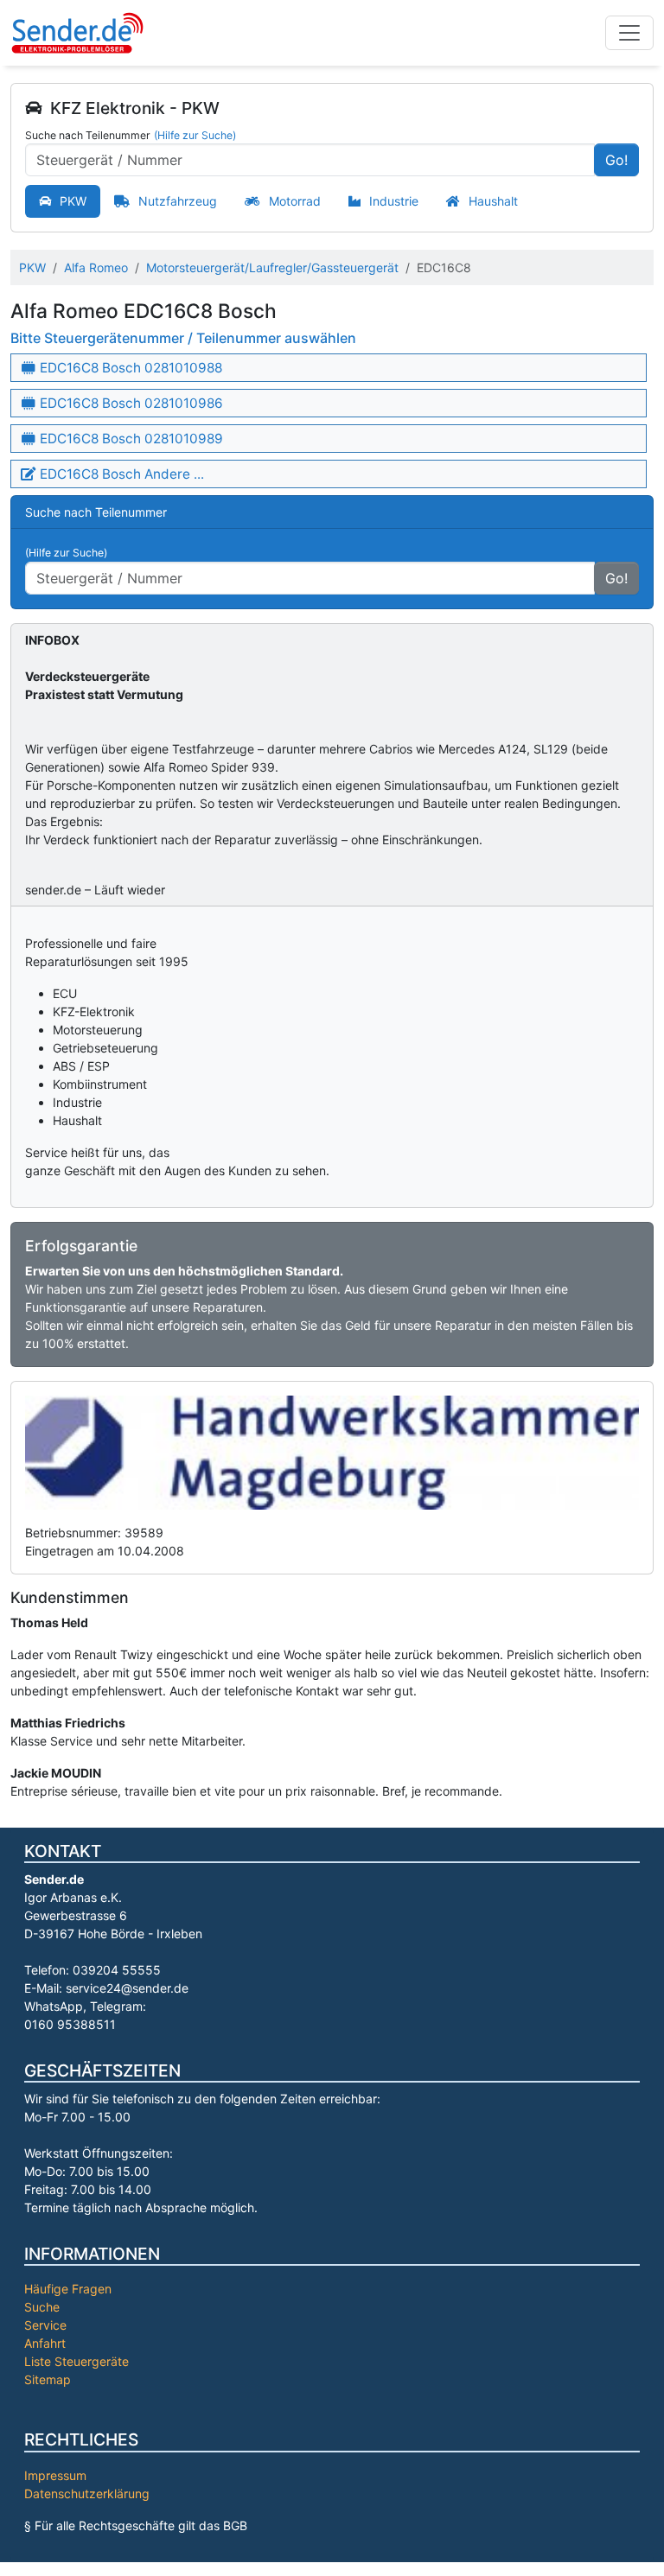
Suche (42, 2307)
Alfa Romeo (96, 267)
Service (45, 2325)
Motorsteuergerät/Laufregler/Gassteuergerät (272, 267)
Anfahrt (45, 2343)
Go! (616, 160)
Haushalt (493, 201)
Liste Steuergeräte (77, 2361)
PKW (73, 201)
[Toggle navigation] (629, 33)
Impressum (55, 2475)
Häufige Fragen (68, 2289)
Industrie (394, 201)
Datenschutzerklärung (87, 2493)
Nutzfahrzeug (178, 201)
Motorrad (295, 201)
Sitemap (48, 2379)
